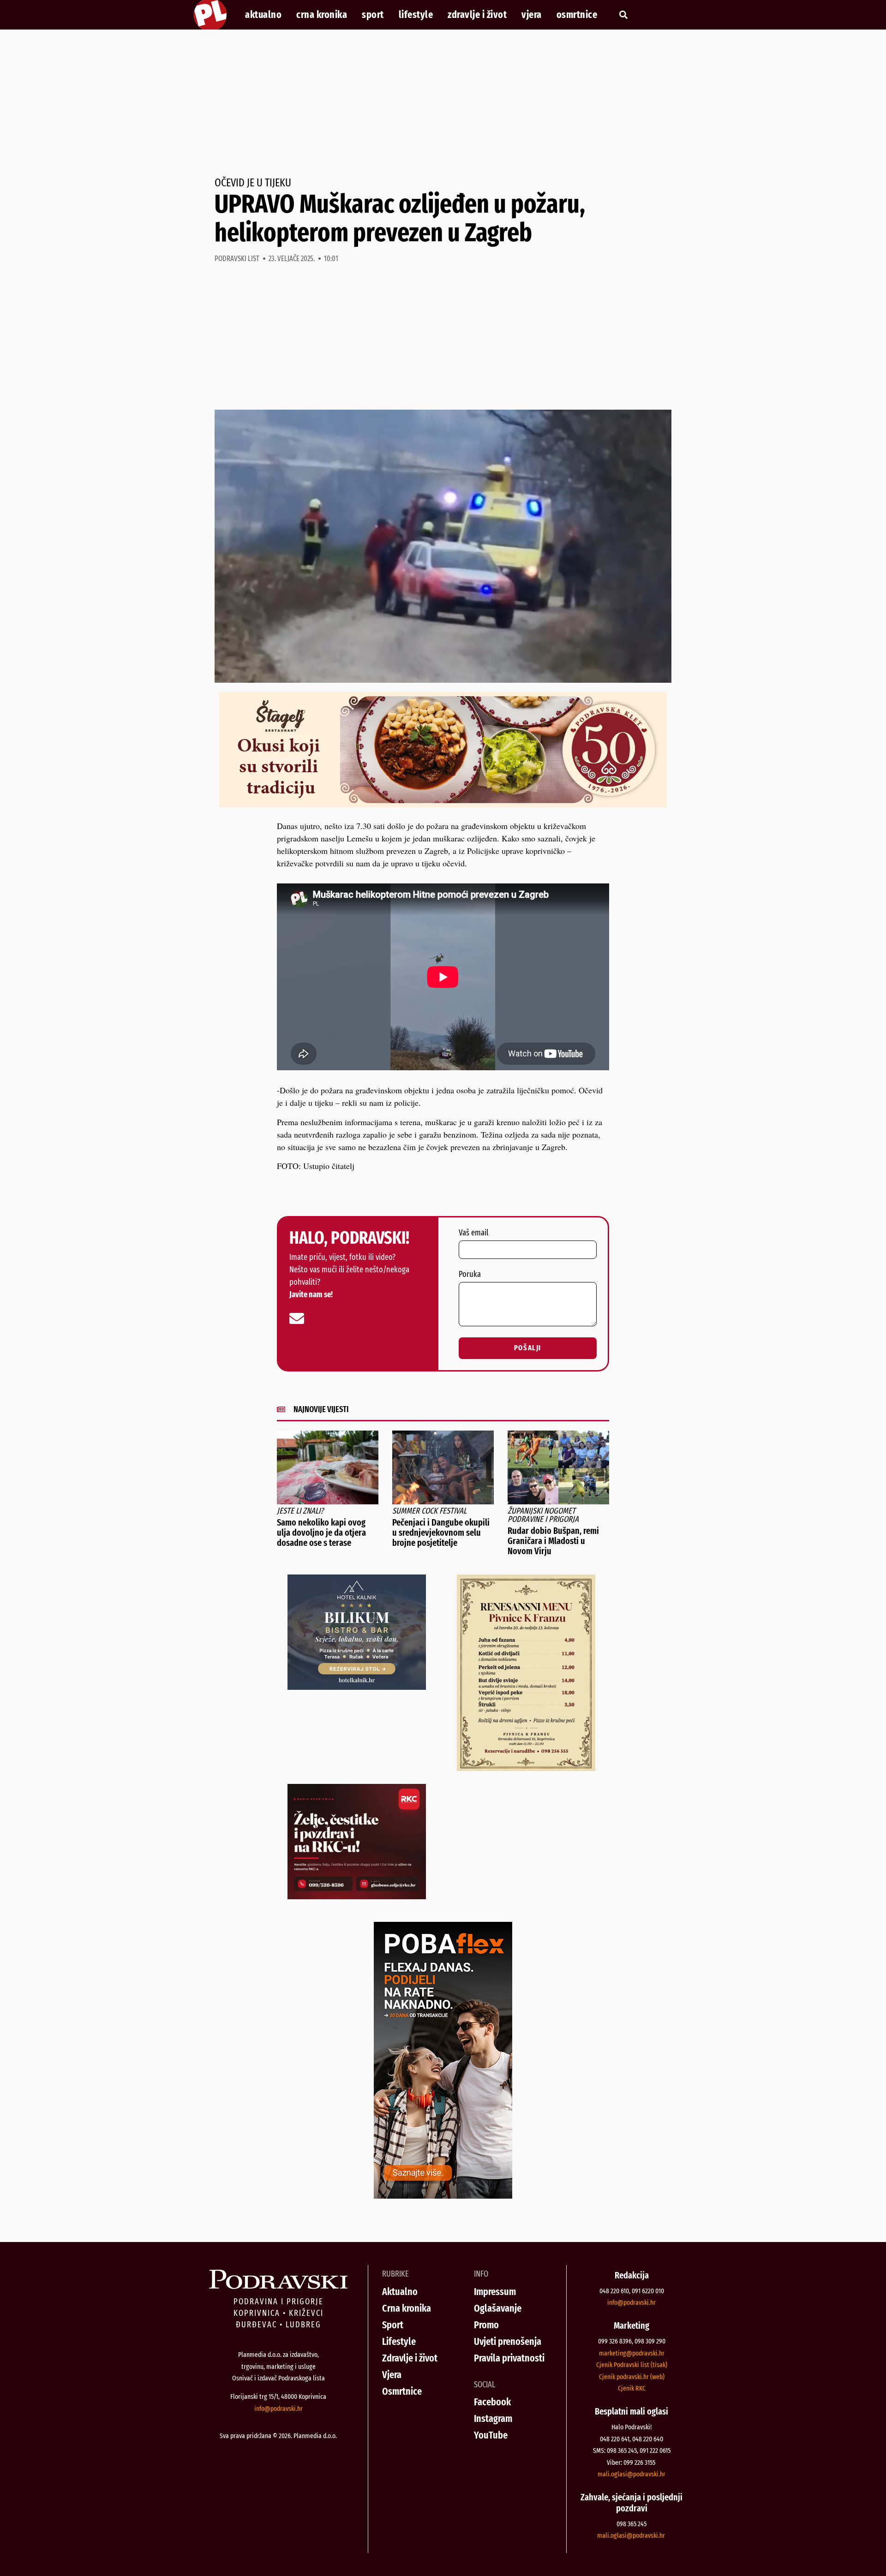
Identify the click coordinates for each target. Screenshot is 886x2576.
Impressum (495, 2292)
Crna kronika (322, 15)
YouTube (491, 2435)
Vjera (532, 15)
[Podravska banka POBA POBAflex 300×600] (443, 2195)
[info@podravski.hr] (297, 1318)
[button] (623, 15)
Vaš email (473, 1233)
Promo (486, 2325)
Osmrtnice (577, 15)
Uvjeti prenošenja (508, 2341)
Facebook (492, 2402)
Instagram (493, 2418)
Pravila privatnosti (509, 2358)
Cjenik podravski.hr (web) (632, 2377)
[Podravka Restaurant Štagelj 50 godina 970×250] (443, 804)
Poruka (470, 1275)
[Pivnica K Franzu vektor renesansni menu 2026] (526, 1768)
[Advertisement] (443, 103)
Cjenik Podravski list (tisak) (632, 2365)
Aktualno (263, 15)
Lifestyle (416, 15)
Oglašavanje (498, 2308)
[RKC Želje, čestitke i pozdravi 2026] (357, 1896)
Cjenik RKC (632, 2388)
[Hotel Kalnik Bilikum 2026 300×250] (357, 1687)
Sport (373, 15)
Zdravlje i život (477, 15)
